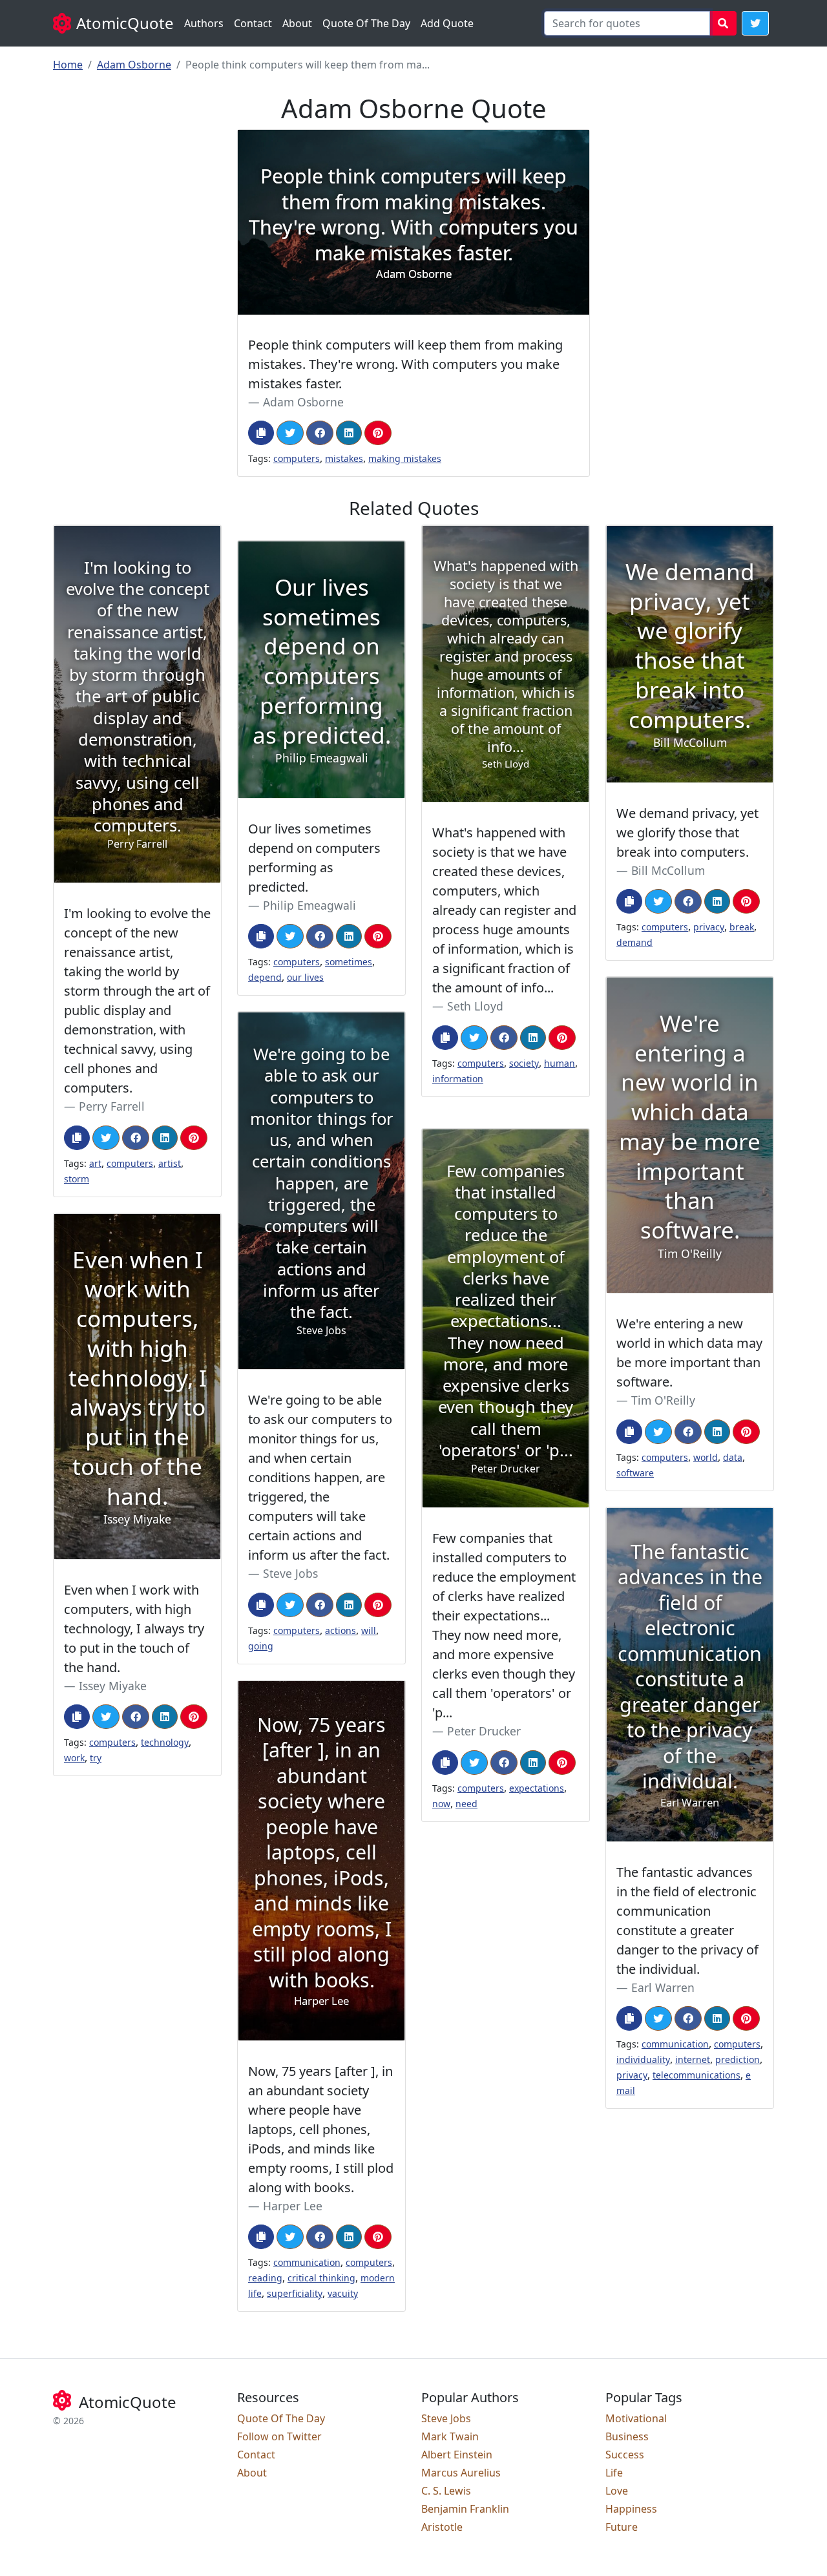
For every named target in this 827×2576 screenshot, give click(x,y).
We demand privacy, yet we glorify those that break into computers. (687, 832)
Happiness (631, 2509)
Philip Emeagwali (309, 905)
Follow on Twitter (279, 2436)
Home (68, 65)
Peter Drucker (484, 1731)
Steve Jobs (290, 1573)
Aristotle (442, 2527)
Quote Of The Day (366, 23)
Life (614, 2473)
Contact (253, 23)
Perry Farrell (112, 1106)
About (297, 23)
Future (622, 2527)
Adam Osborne (134, 65)
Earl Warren (663, 1987)
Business (627, 2436)
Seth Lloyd (475, 1006)
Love (617, 2491)
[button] (755, 23)
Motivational (636, 2418)
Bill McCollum (668, 870)
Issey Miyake (113, 1686)
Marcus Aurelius (461, 2473)
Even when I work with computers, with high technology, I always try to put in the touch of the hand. (134, 1628)
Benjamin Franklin (465, 2509)
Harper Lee (293, 2206)
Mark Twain (450, 2436)
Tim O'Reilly (663, 1400)
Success (625, 2455)
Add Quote (447, 23)
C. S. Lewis (446, 2491)
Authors (204, 23)
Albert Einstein (457, 2455)
